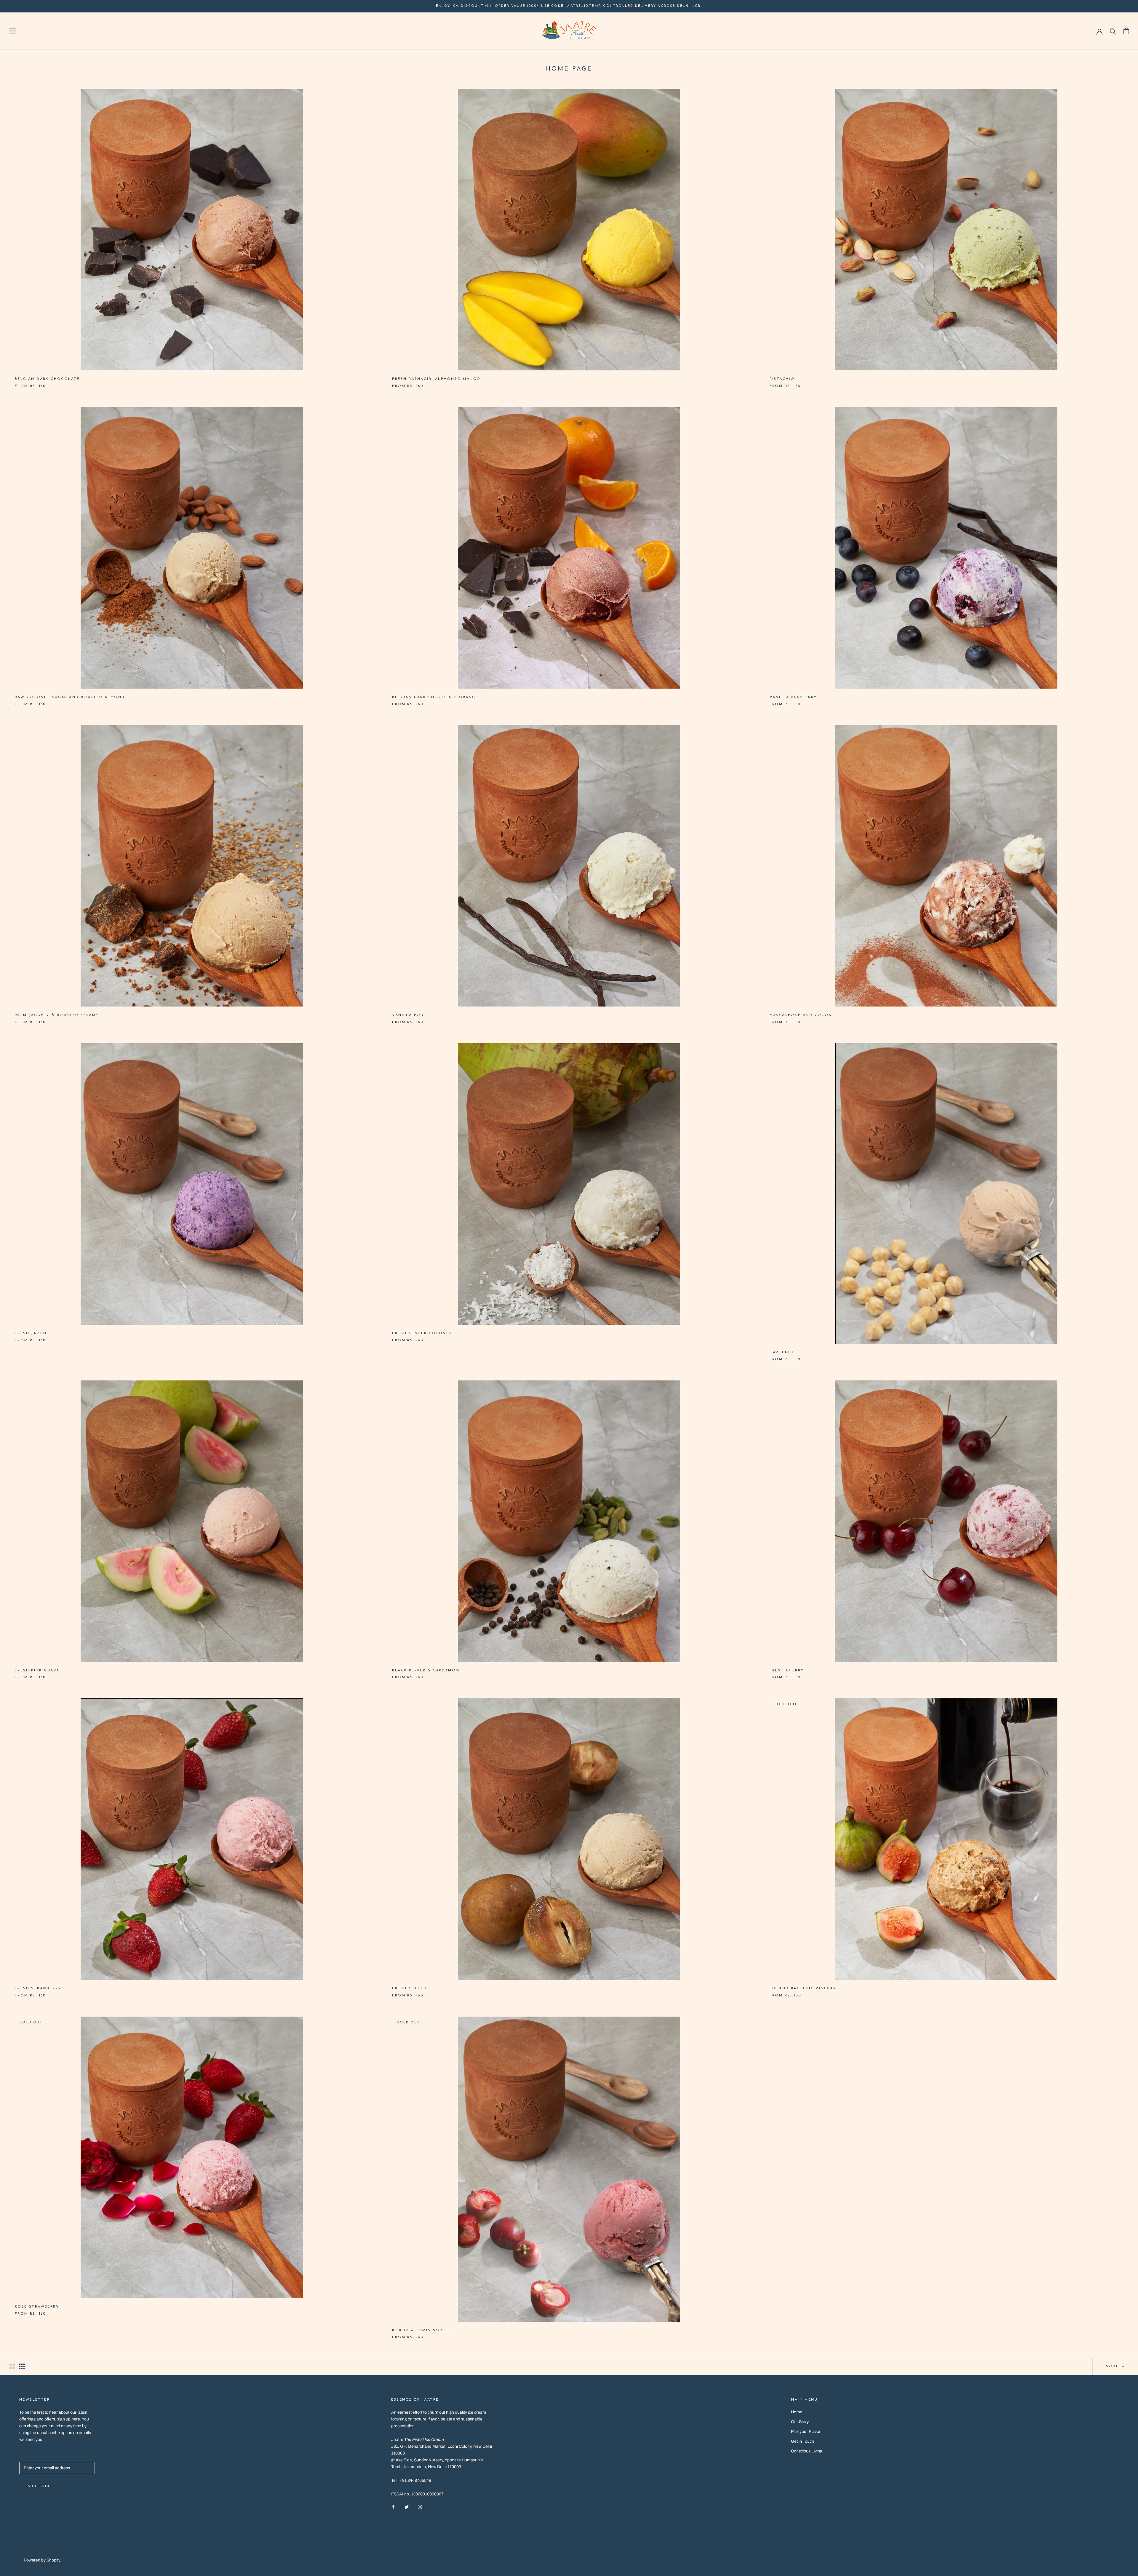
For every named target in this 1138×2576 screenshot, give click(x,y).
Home (797, 2412)
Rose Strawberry (37, 2307)
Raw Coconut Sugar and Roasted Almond (70, 697)
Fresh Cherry (787, 1671)
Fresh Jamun (31, 1333)
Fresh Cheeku (409, 1988)
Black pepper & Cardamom (426, 1671)
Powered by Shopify (42, 2560)
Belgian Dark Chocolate (47, 379)
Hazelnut (782, 1352)
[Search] (1113, 31)
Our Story (800, 2422)
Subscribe (40, 2486)
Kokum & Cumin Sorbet (422, 2330)
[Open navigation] (12, 31)
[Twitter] (407, 2507)
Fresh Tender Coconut (422, 1333)
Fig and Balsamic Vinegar (803, 1988)
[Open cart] (1126, 31)
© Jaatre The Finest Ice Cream (61, 2553)
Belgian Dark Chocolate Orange (435, 697)
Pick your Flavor (806, 2432)
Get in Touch (803, 2441)
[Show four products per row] (22, 2366)
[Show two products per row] (12, 2366)
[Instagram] (420, 2507)
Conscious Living (807, 2451)
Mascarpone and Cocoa (801, 1015)
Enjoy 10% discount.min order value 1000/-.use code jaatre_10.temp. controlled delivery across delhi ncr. (569, 6)
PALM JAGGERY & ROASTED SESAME (57, 1015)
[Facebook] (393, 2507)
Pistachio (782, 379)
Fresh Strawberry (38, 1988)
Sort (1113, 2366)
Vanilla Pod (408, 1015)
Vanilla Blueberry (793, 697)
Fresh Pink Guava (37, 1671)
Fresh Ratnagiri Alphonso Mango (436, 379)
